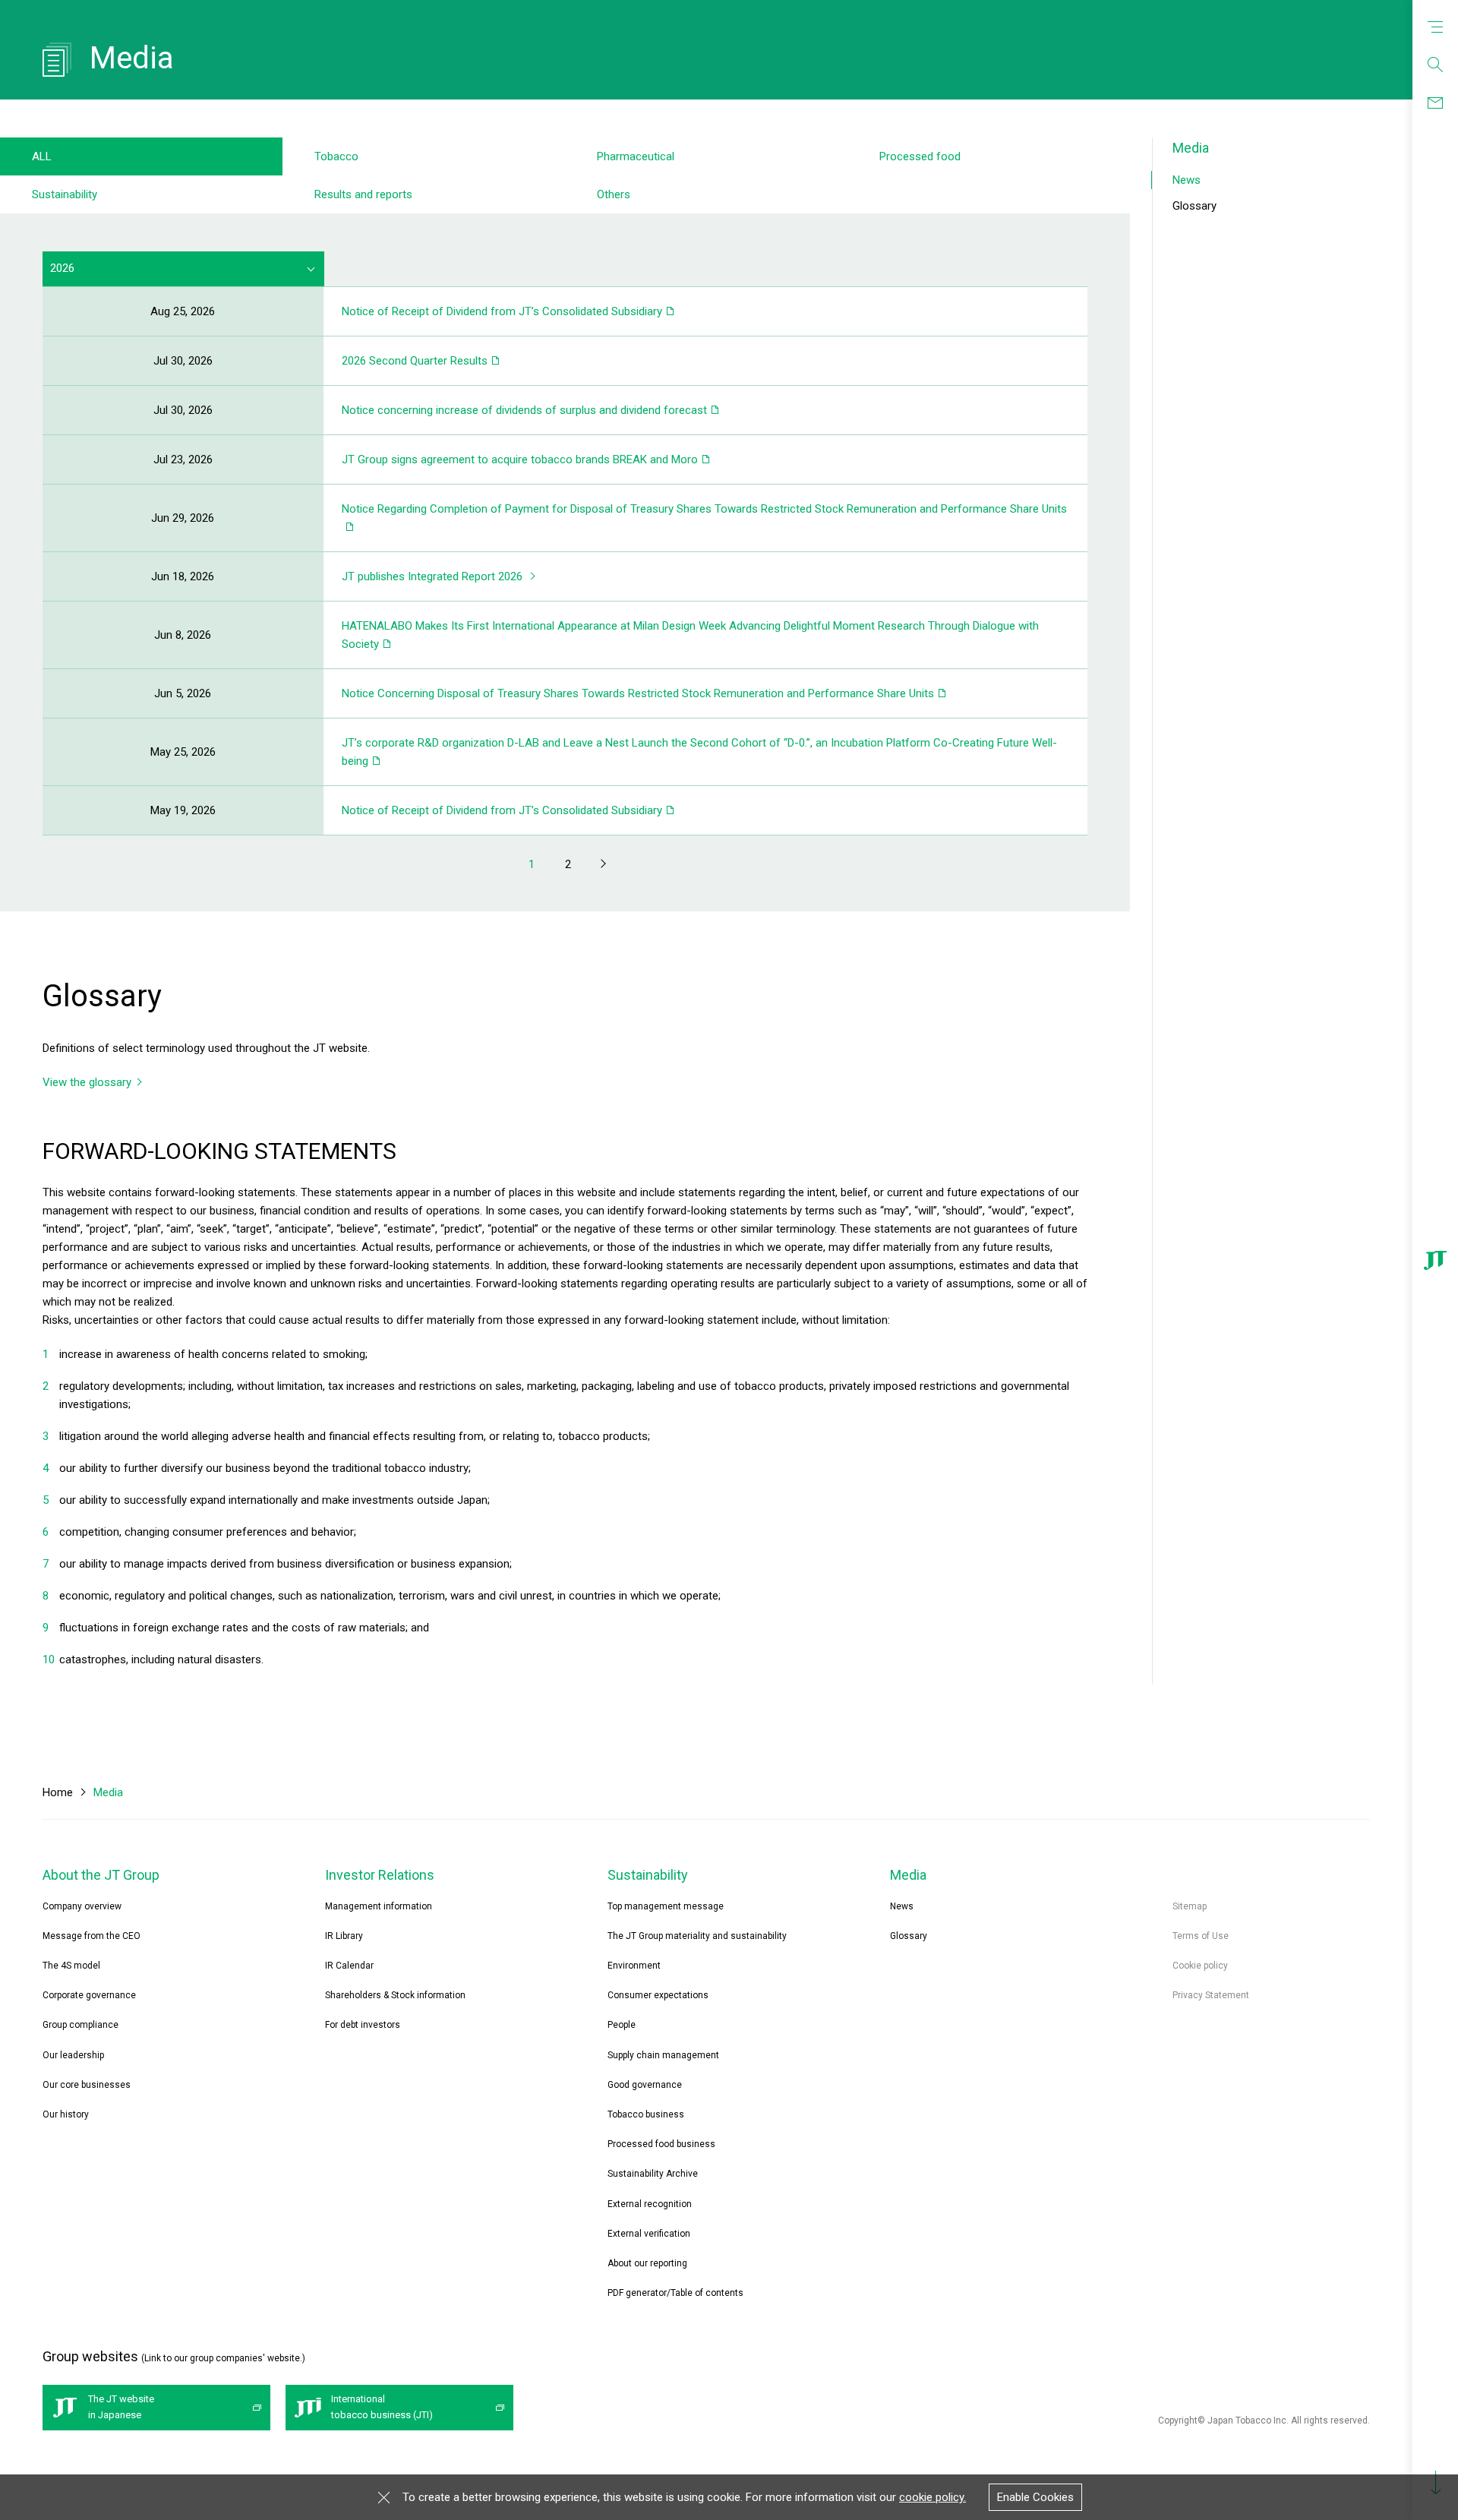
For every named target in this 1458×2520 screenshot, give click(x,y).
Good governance (645, 2085)
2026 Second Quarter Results (415, 361)
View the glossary (87, 1082)
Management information (379, 1906)
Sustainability (65, 194)
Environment (634, 1966)
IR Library (344, 1936)
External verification (649, 2234)
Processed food (920, 156)
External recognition (650, 2204)
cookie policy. (933, 2497)
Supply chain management (663, 2055)
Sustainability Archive (653, 2174)
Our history (66, 2114)
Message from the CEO (92, 1936)
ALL (42, 156)
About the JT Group (101, 1875)
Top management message (666, 1906)
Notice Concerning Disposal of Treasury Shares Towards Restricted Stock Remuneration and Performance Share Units (638, 693)
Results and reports (363, 194)
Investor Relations (380, 1875)
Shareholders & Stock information (395, 1995)
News (1187, 180)
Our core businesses (87, 2085)
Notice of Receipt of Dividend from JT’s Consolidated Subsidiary (502, 311)
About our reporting (647, 2263)
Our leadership (73, 2055)
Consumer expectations (658, 1995)
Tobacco (336, 156)
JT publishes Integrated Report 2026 (432, 576)
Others (614, 194)
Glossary (1194, 206)
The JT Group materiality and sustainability (697, 1936)
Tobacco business (646, 2114)
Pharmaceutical (636, 156)
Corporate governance (89, 1995)
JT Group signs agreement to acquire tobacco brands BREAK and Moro (520, 459)
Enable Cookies (1035, 2497)
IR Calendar (349, 1966)
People (622, 2025)
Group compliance (80, 2025)
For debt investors (363, 2025)
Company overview (82, 1906)
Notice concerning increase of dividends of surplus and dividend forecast (524, 410)
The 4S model (71, 1966)
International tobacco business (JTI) (382, 2407)
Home (58, 1792)
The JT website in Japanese (121, 2407)
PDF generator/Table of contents (675, 2293)
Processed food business (661, 2144)
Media (1191, 148)
